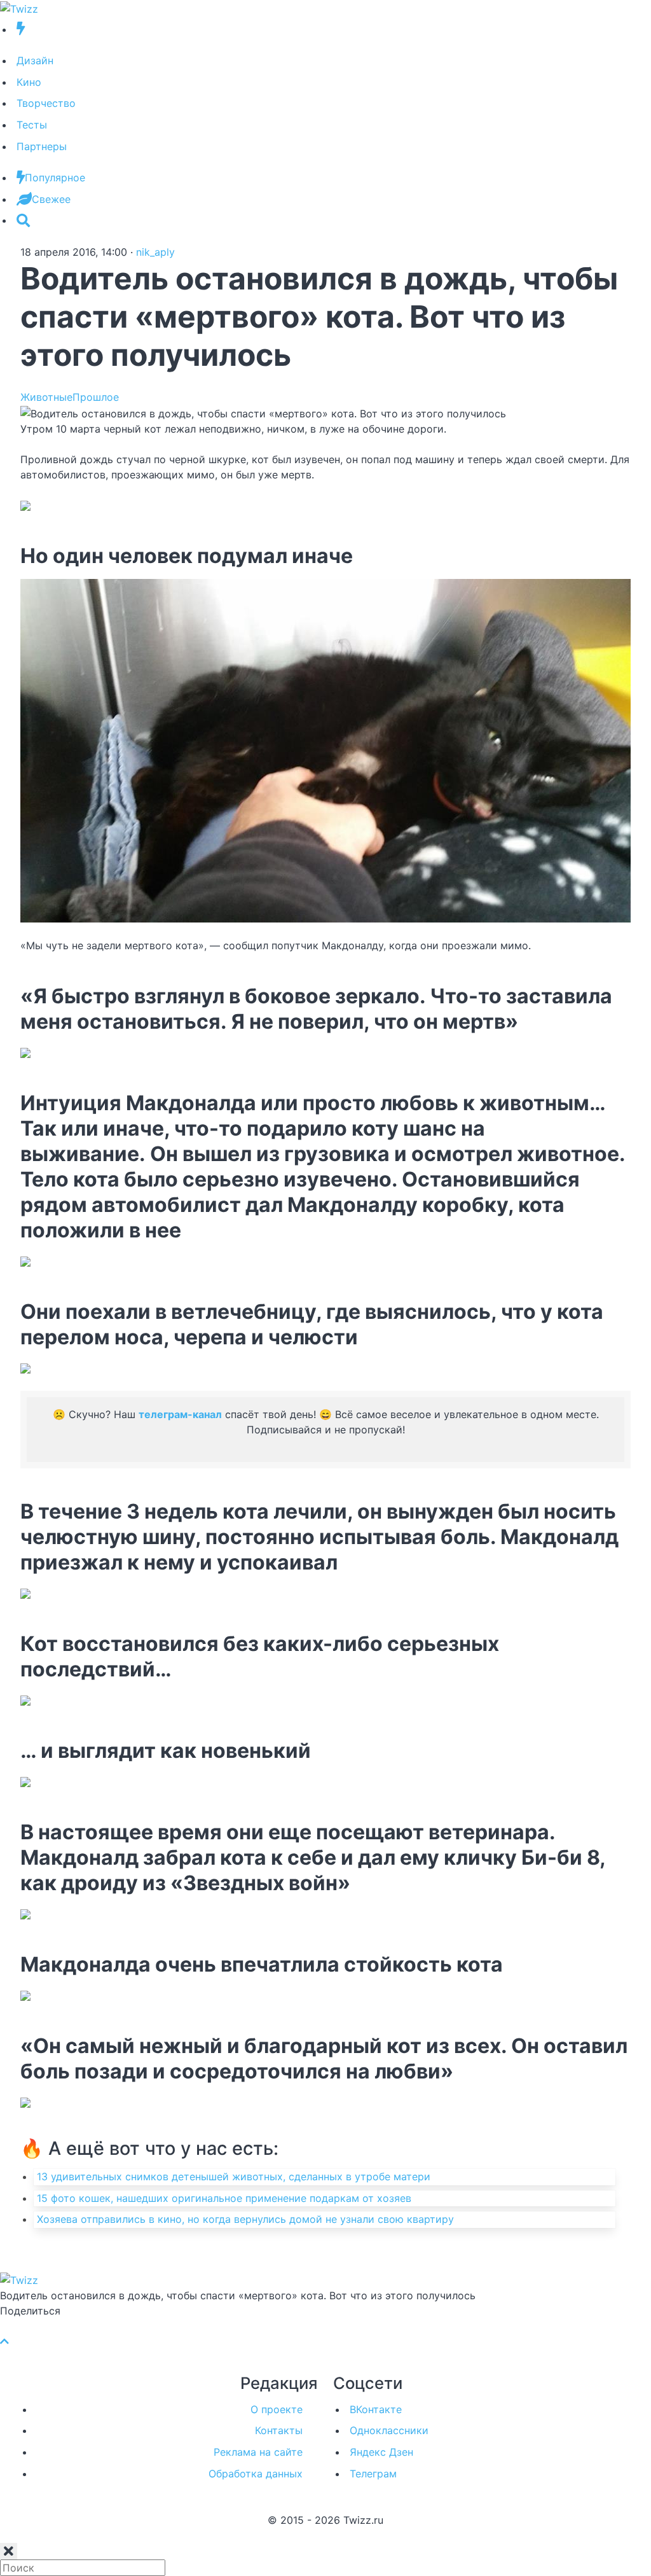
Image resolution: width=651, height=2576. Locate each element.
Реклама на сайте (258, 2452)
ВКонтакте (376, 2409)
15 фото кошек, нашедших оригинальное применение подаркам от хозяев (224, 2198)
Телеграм (373, 2474)
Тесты (32, 125)
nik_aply (155, 252)
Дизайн (35, 60)
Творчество (46, 103)
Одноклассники (389, 2430)
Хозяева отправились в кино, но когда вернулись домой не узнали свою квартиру (245, 2219)
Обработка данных (256, 2474)
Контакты (279, 2430)
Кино (29, 82)
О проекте (277, 2409)
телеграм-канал (180, 1414)
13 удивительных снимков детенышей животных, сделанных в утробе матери (234, 2176)
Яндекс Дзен (381, 2452)
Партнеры (42, 146)
